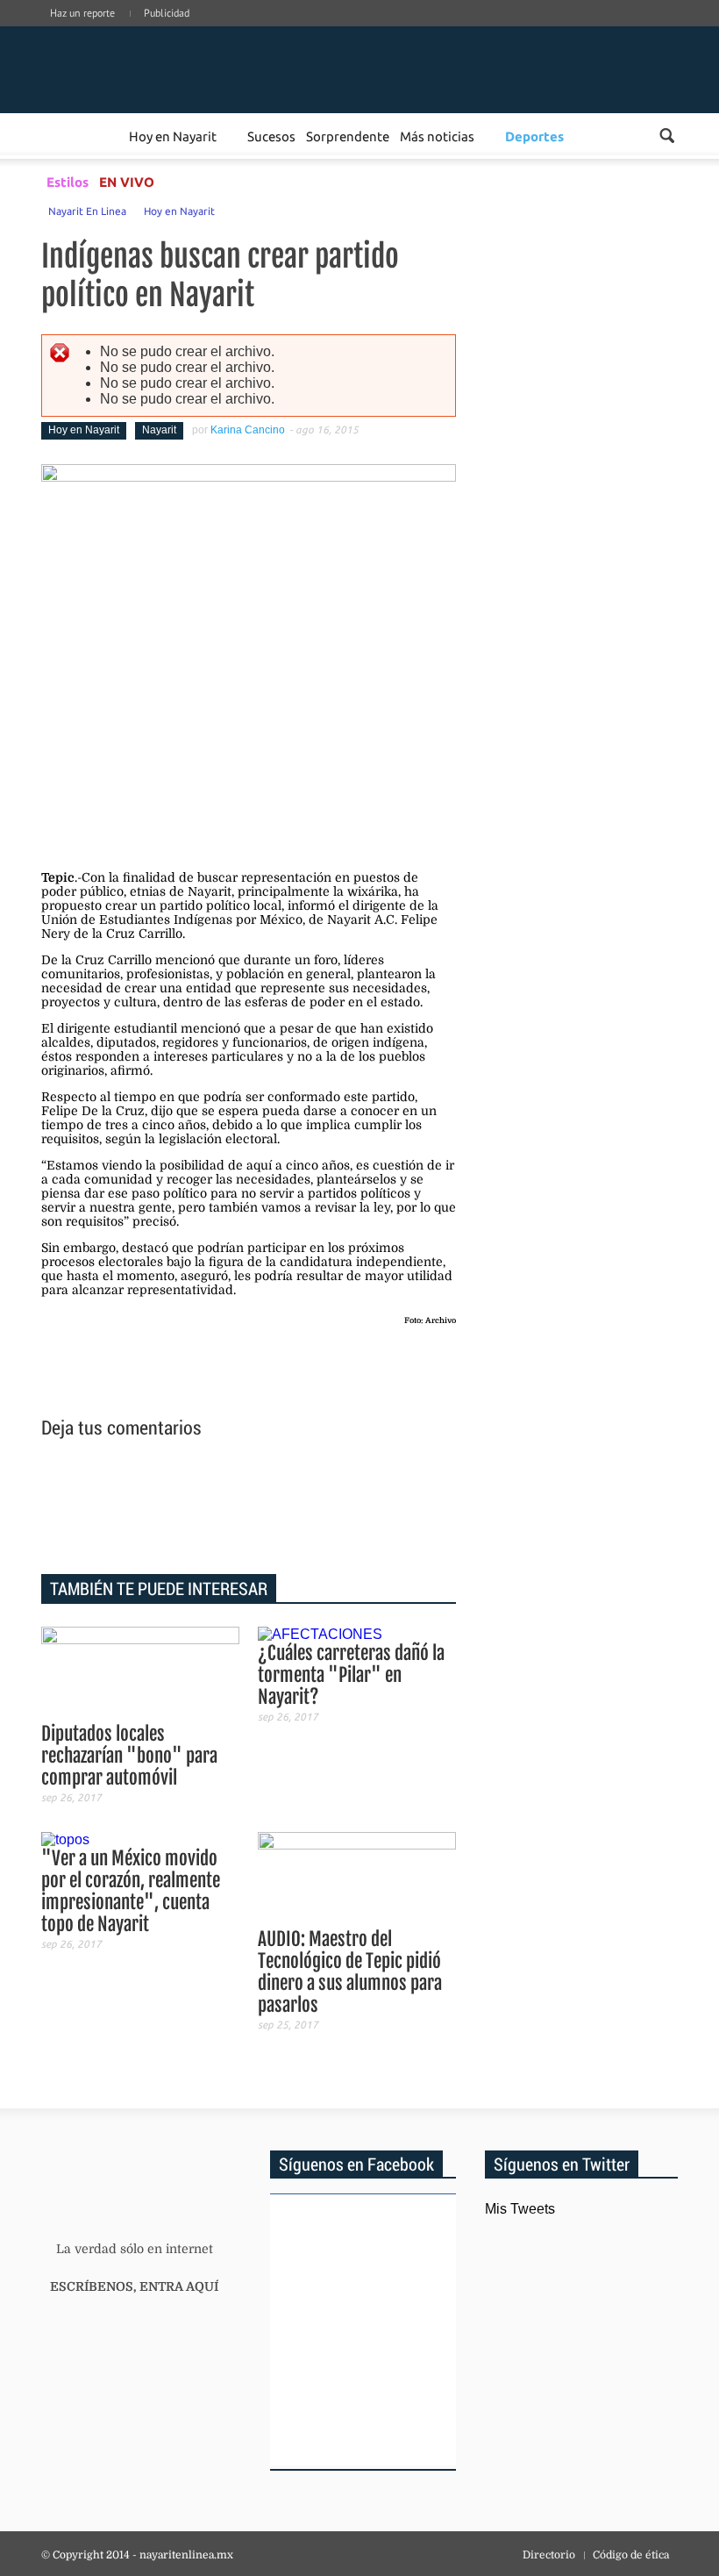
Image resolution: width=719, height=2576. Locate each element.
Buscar (667, 136)
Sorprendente (348, 136)
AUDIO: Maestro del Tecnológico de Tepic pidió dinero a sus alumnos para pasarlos (350, 1972)
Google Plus (592, 31)
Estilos (68, 182)
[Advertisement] (249, 1509)
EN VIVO (127, 182)
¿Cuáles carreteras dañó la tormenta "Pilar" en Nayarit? (351, 1675)
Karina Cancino (248, 430)
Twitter (644, 31)
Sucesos (271, 136)
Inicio (150, 68)
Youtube (671, 31)
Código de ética (631, 2555)
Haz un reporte (82, 13)
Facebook (566, 31)
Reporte (103, 136)
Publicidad (167, 13)
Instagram (618, 31)
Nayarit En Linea (87, 211)
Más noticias (437, 136)
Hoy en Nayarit (173, 136)
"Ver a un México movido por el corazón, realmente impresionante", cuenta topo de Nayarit (131, 1891)
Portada (62, 136)
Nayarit (159, 430)
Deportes (534, 136)
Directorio (549, 2555)
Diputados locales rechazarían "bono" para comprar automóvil (129, 1756)
